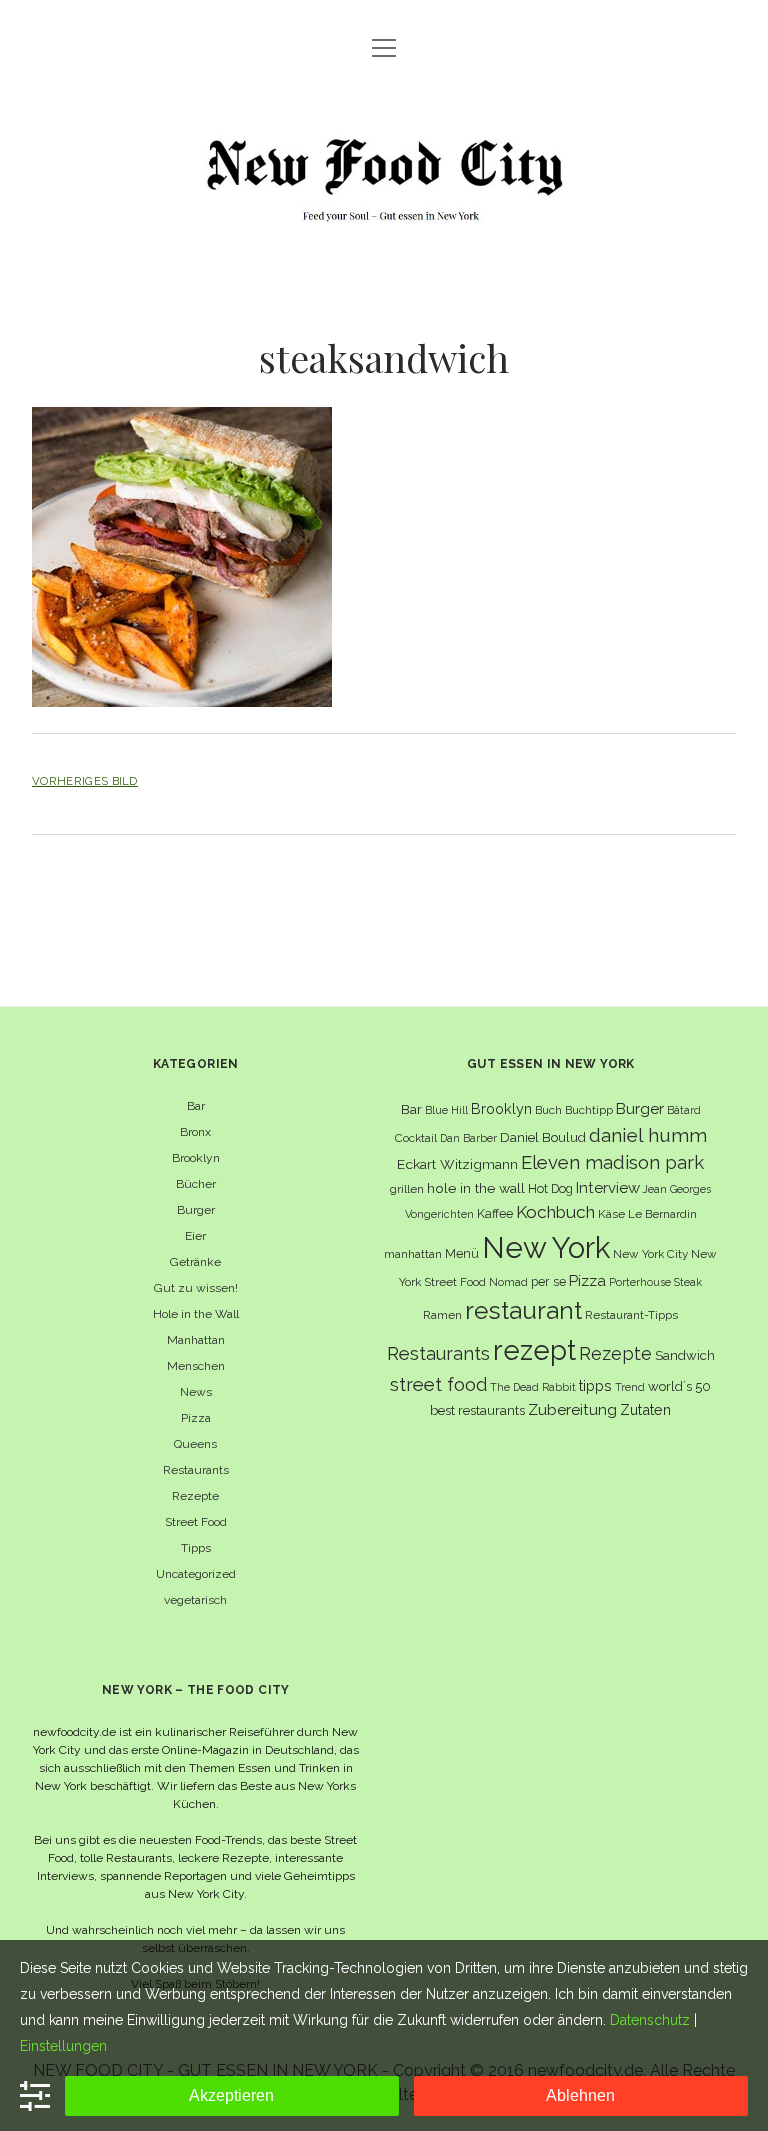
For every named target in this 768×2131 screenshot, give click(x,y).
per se (548, 1281)
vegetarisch (195, 1600)
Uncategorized (196, 1574)
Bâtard (684, 1110)
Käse (611, 1214)
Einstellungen (63, 2046)
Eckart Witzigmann (457, 1164)
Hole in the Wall (196, 1314)
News (196, 1392)
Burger (196, 1210)
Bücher (196, 1184)
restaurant (523, 1310)
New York (546, 1247)
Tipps (196, 1548)
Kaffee (495, 1213)
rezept (534, 1350)
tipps (595, 1385)
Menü (462, 1253)
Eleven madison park (612, 1162)
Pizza (196, 1418)
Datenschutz (650, 2020)
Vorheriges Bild (85, 781)
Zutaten (645, 1409)
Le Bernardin (662, 1214)
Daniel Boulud (543, 1137)
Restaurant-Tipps (631, 1315)
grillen (407, 1189)
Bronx (195, 1132)
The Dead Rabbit (533, 1387)
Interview (608, 1188)
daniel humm (648, 1135)
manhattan (413, 1254)
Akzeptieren (231, 2095)
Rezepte (195, 1496)
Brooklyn (196, 1158)
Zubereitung (572, 1409)
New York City (650, 1254)
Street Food (196, 1522)
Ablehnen (580, 2095)
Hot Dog (550, 1188)
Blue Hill (446, 1110)
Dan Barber (468, 1138)
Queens (195, 1444)
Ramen (442, 1315)
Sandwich (685, 1355)
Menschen (196, 1366)
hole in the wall (476, 1188)
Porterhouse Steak (655, 1282)
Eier (195, 1236)
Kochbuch (555, 1212)
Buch (548, 1110)
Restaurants (196, 1470)
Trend (630, 1387)
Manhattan (196, 1340)
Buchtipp (589, 1110)
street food (438, 1384)
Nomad (508, 1282)
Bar (196, 1106)
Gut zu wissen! (196, 1288)
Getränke (195, 1262)
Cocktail (416, 1138)
